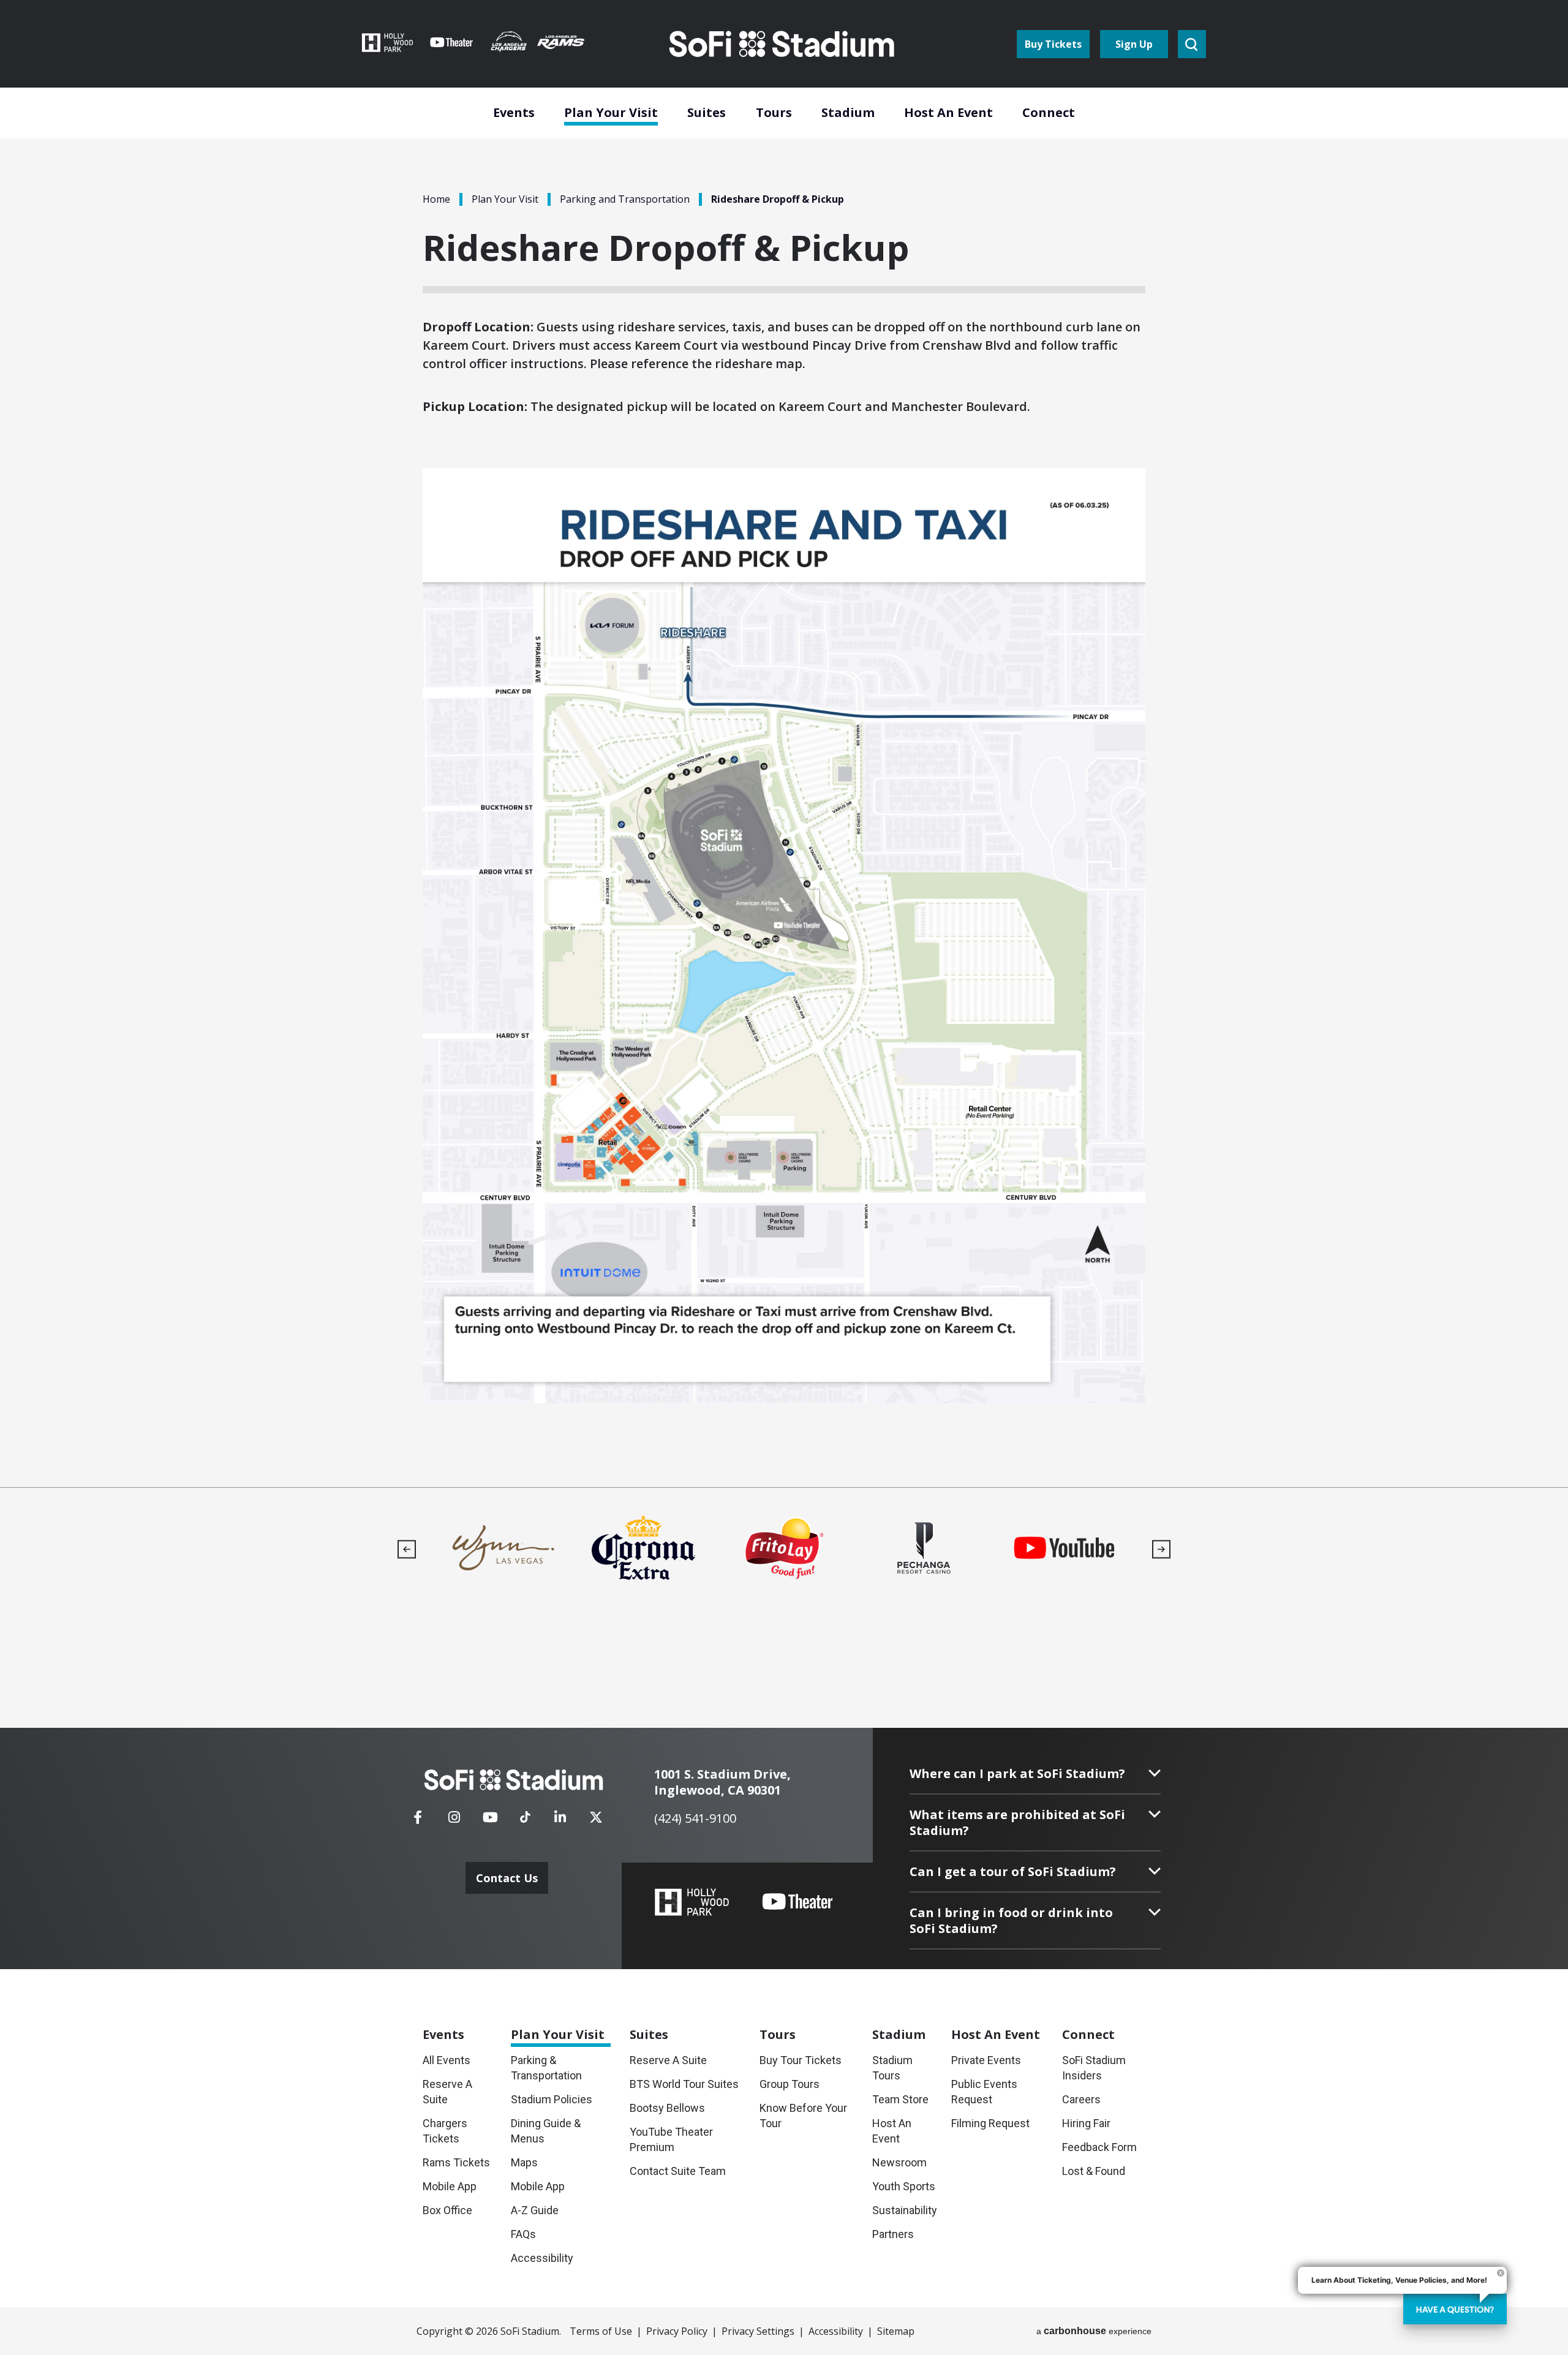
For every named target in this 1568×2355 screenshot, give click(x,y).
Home (436, 199)
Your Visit (558, 2034)
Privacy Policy (677, 2331)
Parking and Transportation (625, 199)
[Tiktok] (525, 1813)
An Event (996, 2034)
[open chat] (1455, 2309)
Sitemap (896, 2331)
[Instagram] (454, 1821)
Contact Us (507, 1878)
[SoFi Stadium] (783, 44)
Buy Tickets (1053, 44)
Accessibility (836, 2331)
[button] (407, 1549)
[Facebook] (418, 1821)
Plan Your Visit (505, 199)
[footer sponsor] (503, 1548)
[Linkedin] (560, 1821)
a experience (1094, 2331)
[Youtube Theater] (797, 1902)
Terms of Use (601, 2331)
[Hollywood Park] (692, 1903)
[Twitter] (596, 1821)
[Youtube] (490, 1821)
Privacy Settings (758, 2331)
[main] (784, 744)
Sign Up (1134, 44)
